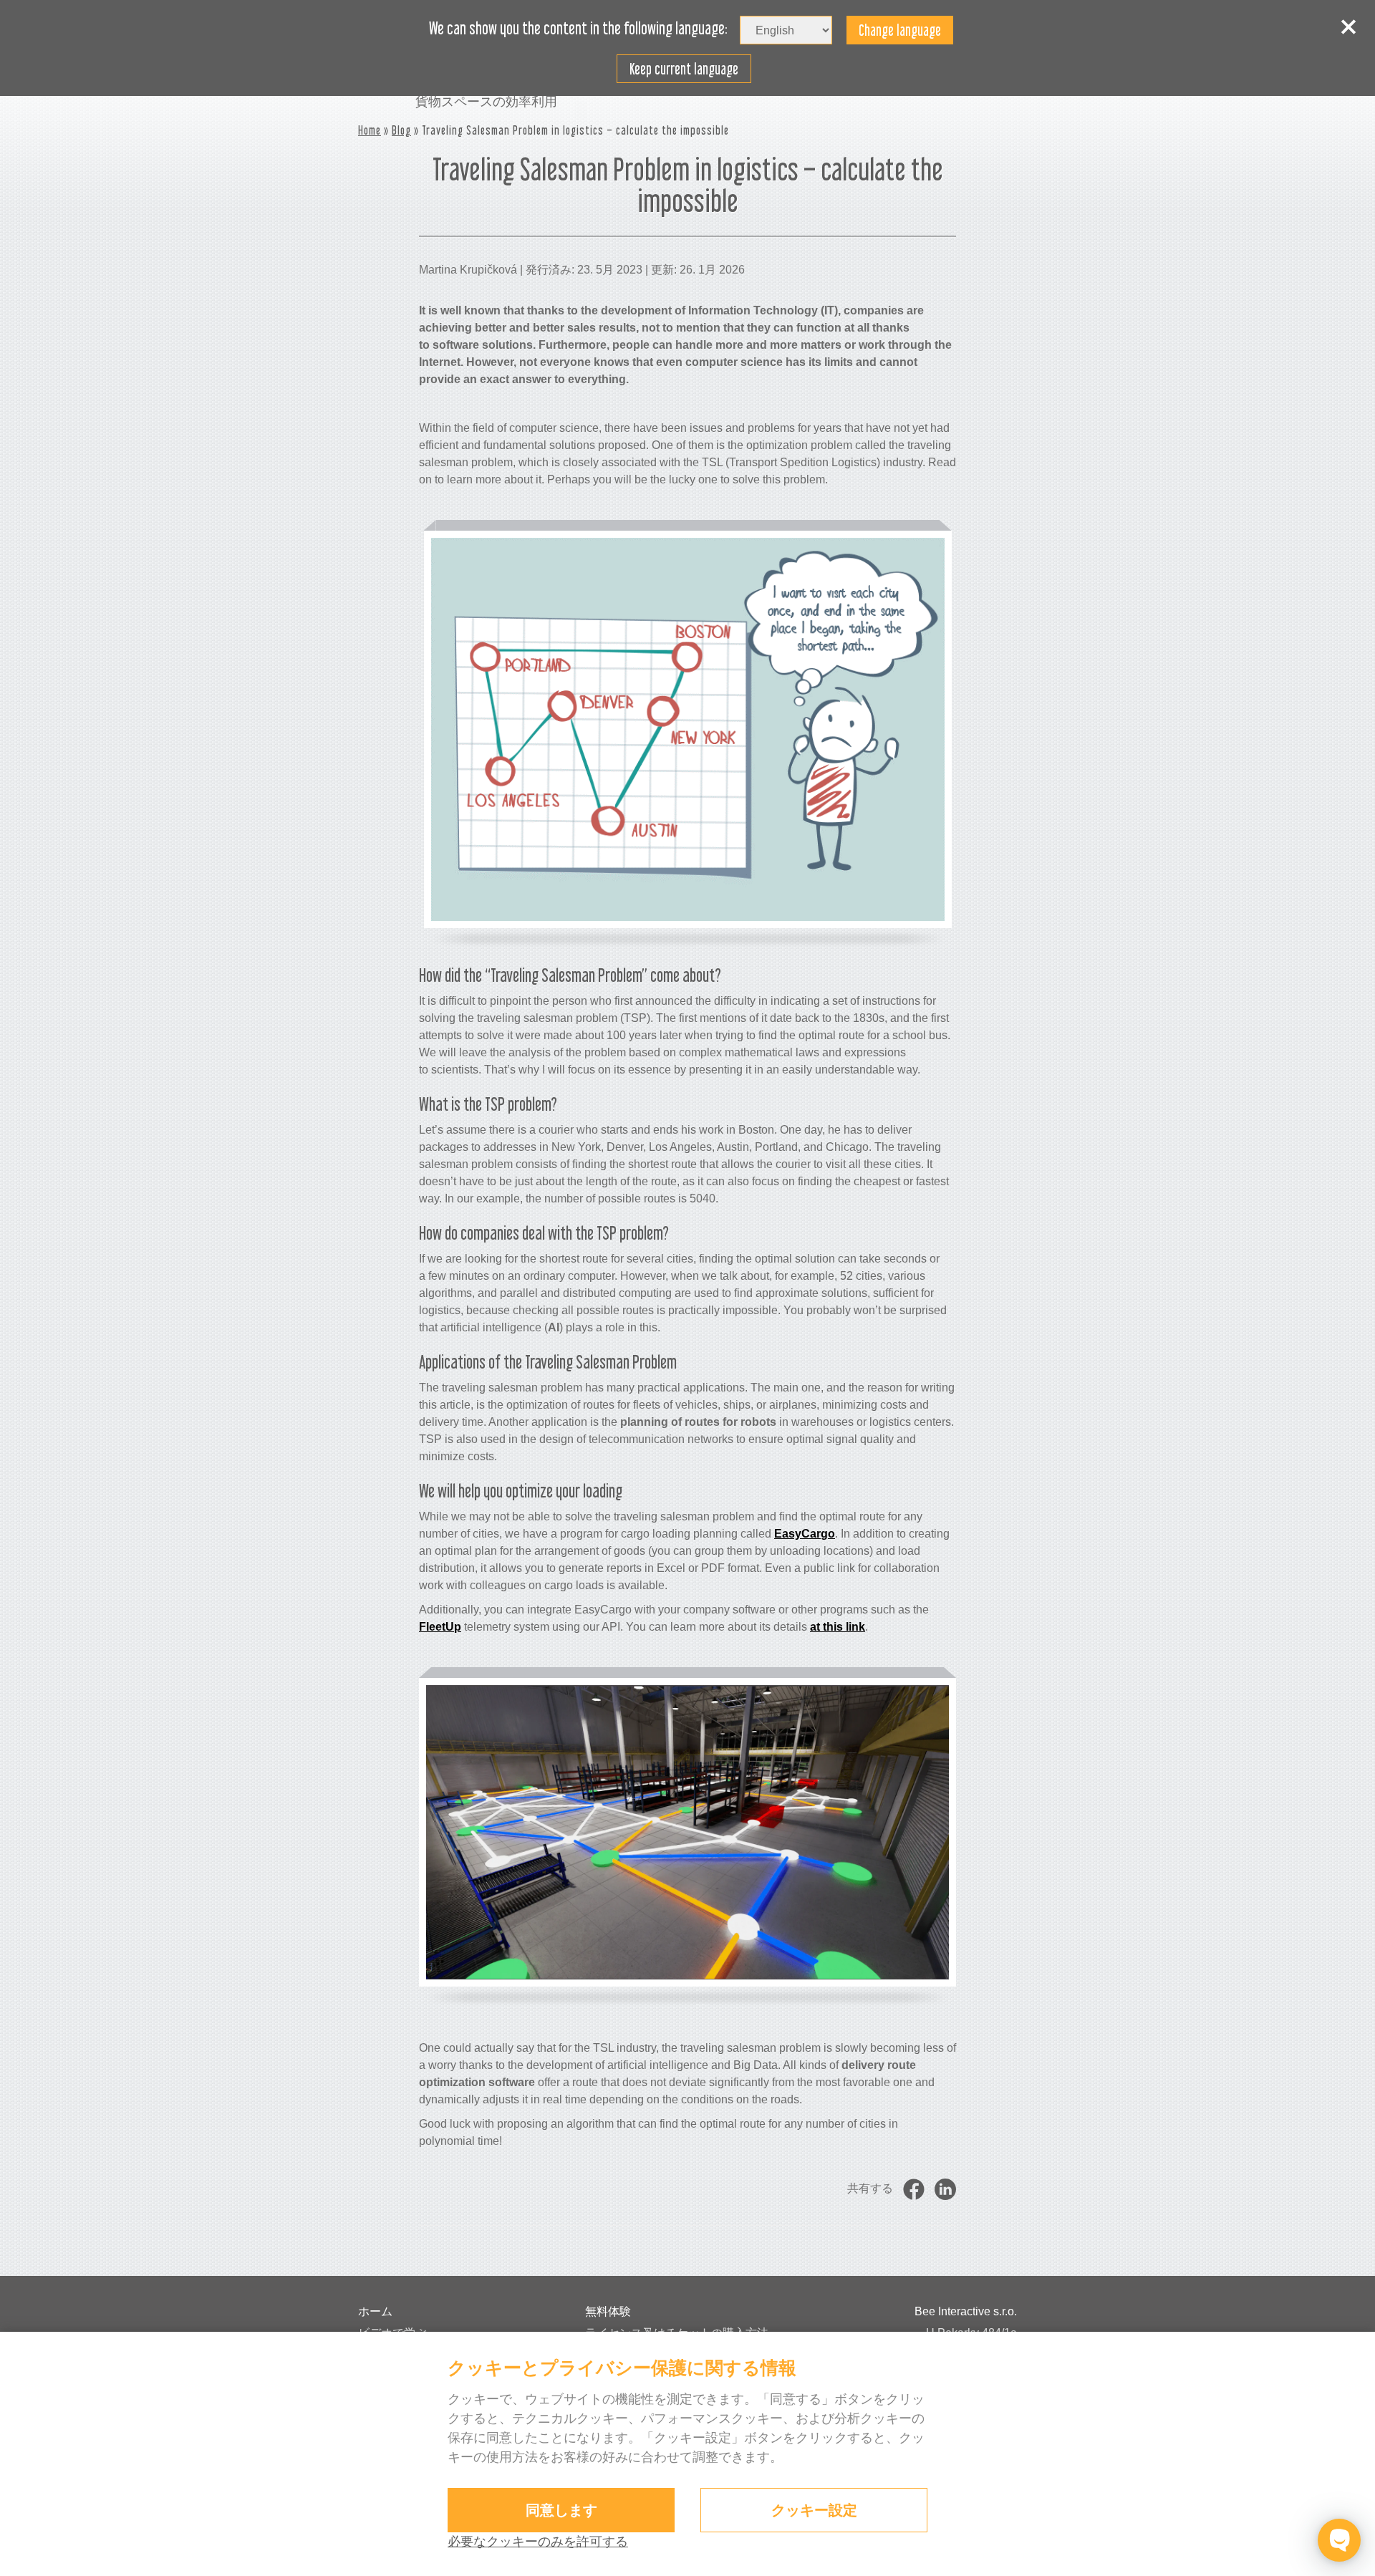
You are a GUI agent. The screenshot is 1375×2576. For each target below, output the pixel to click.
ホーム (375, 2311)
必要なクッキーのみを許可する (538, 2542)
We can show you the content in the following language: (578, 29)
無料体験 (608, 2311)
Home (370, 130)
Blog (401, 130)
